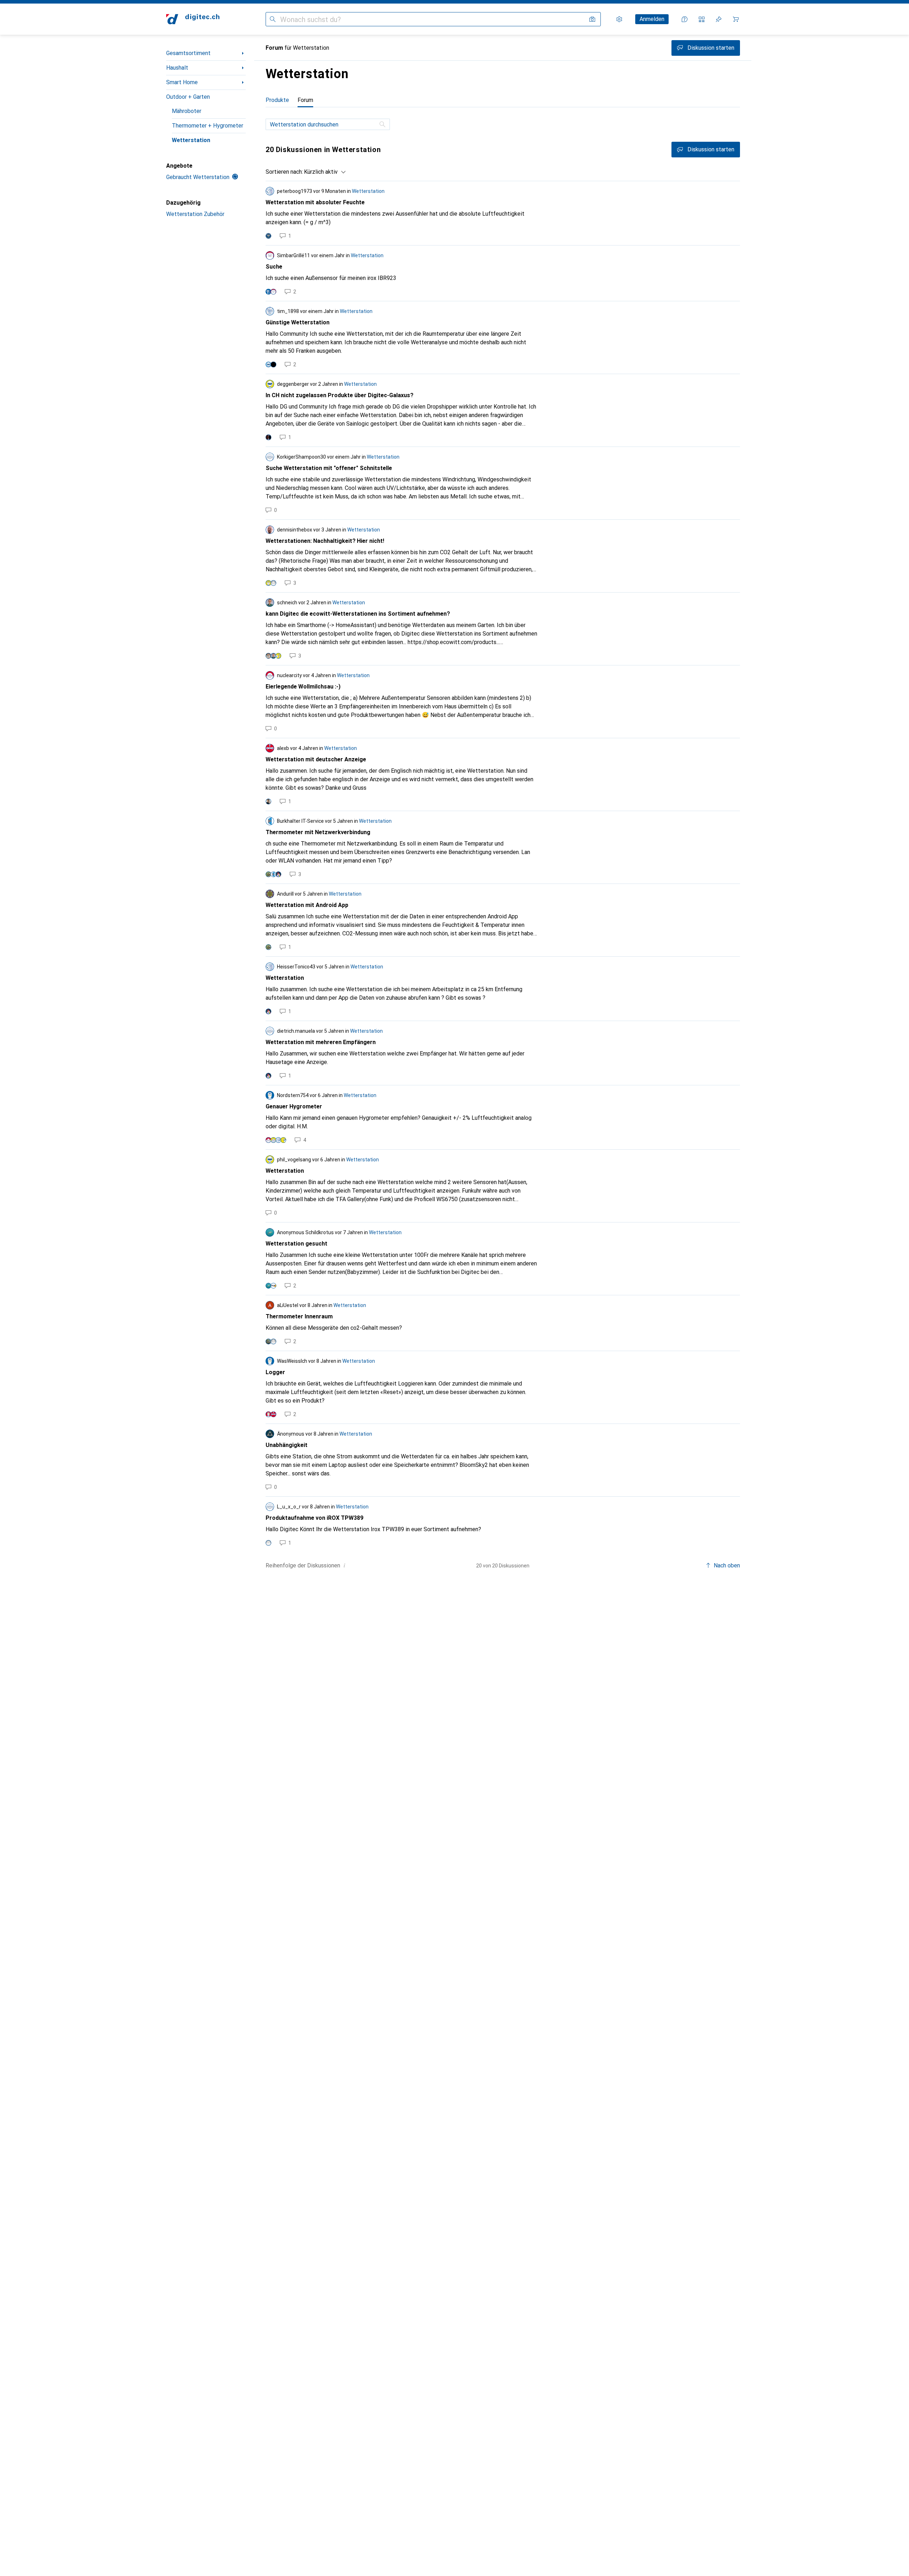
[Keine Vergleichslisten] (702, 19)
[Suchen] (273, 19)
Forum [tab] (305, 100)
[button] (344, 1565)
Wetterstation (191, 140)
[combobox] (323, 172)
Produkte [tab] (277, 100)
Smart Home (182, 82)
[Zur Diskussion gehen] (503, 213)
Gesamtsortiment (188, 53)
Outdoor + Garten (188, 97)
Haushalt (177, 68)
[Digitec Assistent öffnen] (685, 19)
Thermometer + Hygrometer (208, 126)
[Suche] (383, 124)
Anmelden (652, 19)
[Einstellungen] (619, 19)
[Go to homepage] (193, 19)
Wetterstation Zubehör (195, 214)
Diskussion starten (711, 149)
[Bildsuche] (592, 19)
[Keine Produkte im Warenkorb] (736, 19)
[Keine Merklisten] (719, 19)
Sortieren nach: (284, 172)
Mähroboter (187, 111)
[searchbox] (328, 124)
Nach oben (727, 1565)
